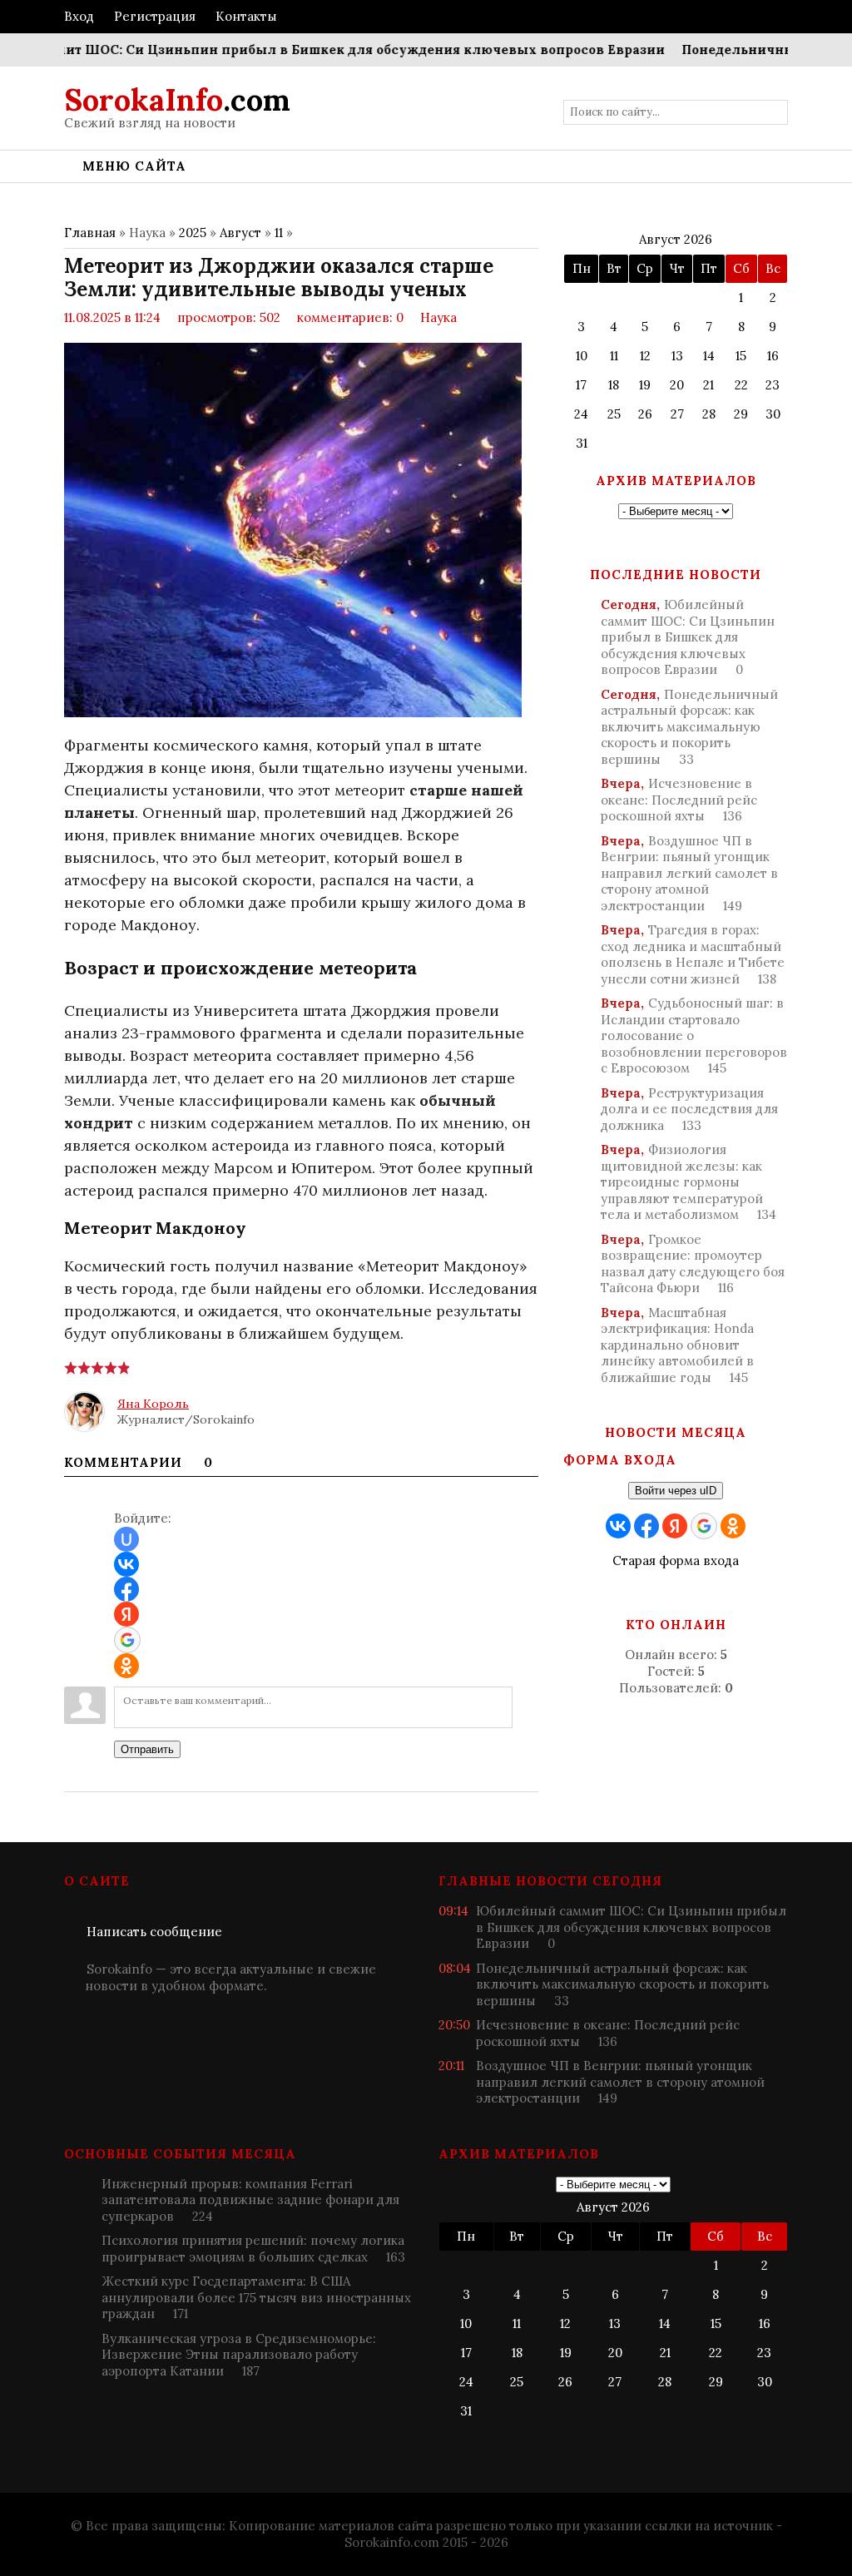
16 (773, 356)
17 (581, 385)
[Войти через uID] (126, 1539)
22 (741, 385)
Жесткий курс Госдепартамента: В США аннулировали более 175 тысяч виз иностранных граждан (256, 2297)
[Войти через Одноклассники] (126, 1666)
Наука (438, 317)
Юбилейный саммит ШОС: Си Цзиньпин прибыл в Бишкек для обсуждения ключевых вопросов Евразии (688, 637)
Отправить (147, 1749)
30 (773, 414)
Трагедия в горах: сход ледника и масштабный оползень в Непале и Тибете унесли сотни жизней (693, 954)
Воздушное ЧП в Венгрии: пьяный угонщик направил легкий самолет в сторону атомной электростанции (689, 873)
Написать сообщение (154, 1932)
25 (614, 414)
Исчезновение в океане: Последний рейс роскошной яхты (679, 800)
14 (709, 356)
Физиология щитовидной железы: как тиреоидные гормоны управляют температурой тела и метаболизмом (689, 1182)
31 (582, 443)
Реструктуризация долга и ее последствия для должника (689, 1109)
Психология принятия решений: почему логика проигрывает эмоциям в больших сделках (253, 2249)
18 (614, 385)
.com (177, 100)
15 (741, 356)
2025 (193, 233)
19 (645, 385)
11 (279, 233)
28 (709, 414)
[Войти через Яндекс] (126, 1614)
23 (773, 385)
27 (677, 414)
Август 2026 (676, 239)
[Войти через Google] (127, 1640)
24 (581, 414)
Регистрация (155, 16)
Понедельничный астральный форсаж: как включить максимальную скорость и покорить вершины (689, 727)
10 (582, 356)
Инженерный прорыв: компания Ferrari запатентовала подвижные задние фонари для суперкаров (250, 2200)
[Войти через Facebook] (126, 1589)
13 (677, 356)
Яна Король (153, 1404)
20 (677, 385)
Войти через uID (676, 1491)
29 (741, 414)
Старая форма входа (676, 1560)
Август (240, 233)
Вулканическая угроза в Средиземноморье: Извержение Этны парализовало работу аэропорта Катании (239, 2355)
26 (645, 414)
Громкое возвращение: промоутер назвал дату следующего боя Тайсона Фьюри (693, 1264)
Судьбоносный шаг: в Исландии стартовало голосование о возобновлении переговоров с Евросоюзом (694, 1035)
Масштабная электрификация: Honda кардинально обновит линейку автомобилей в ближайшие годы (677, 1345)
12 (645, 356)
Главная (90, 233)
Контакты (246, 16)
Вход (79, 16)
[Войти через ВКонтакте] (126, 1564)
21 (708, 385)
